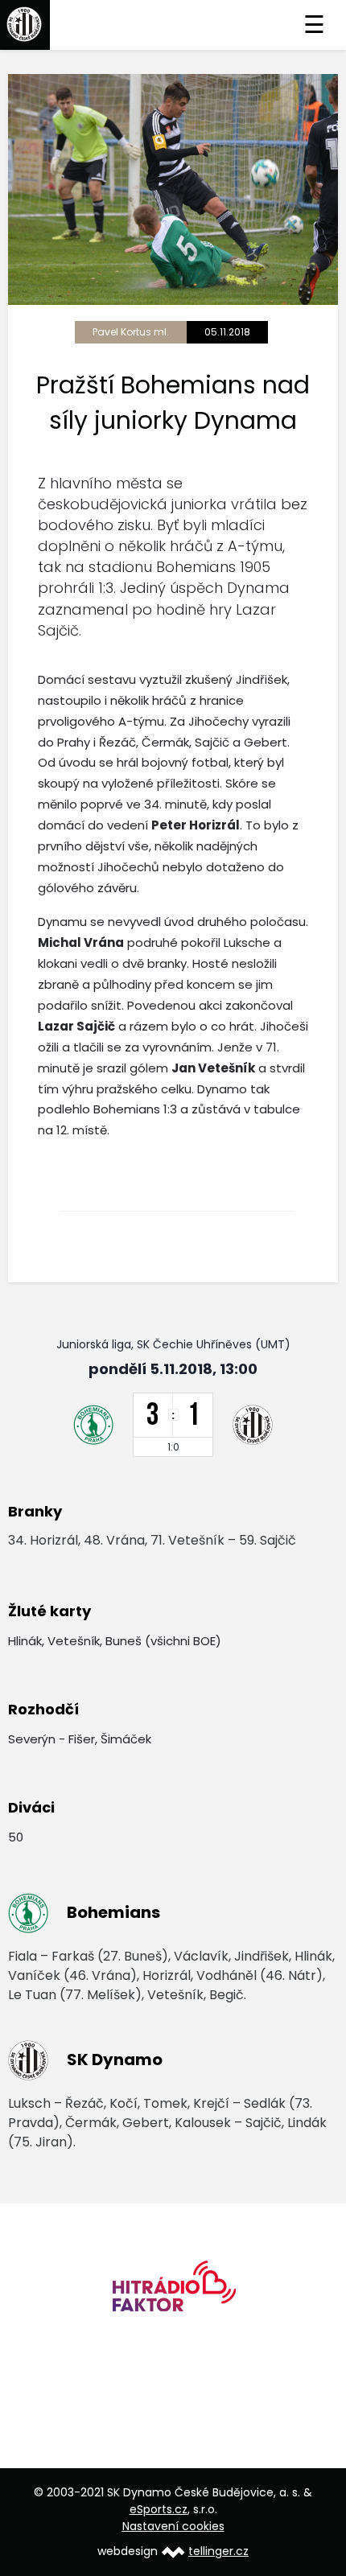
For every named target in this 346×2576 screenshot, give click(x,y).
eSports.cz (159, 2509)
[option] (173, 2292)
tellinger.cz (218, 2551)
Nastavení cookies (173, 2526)
